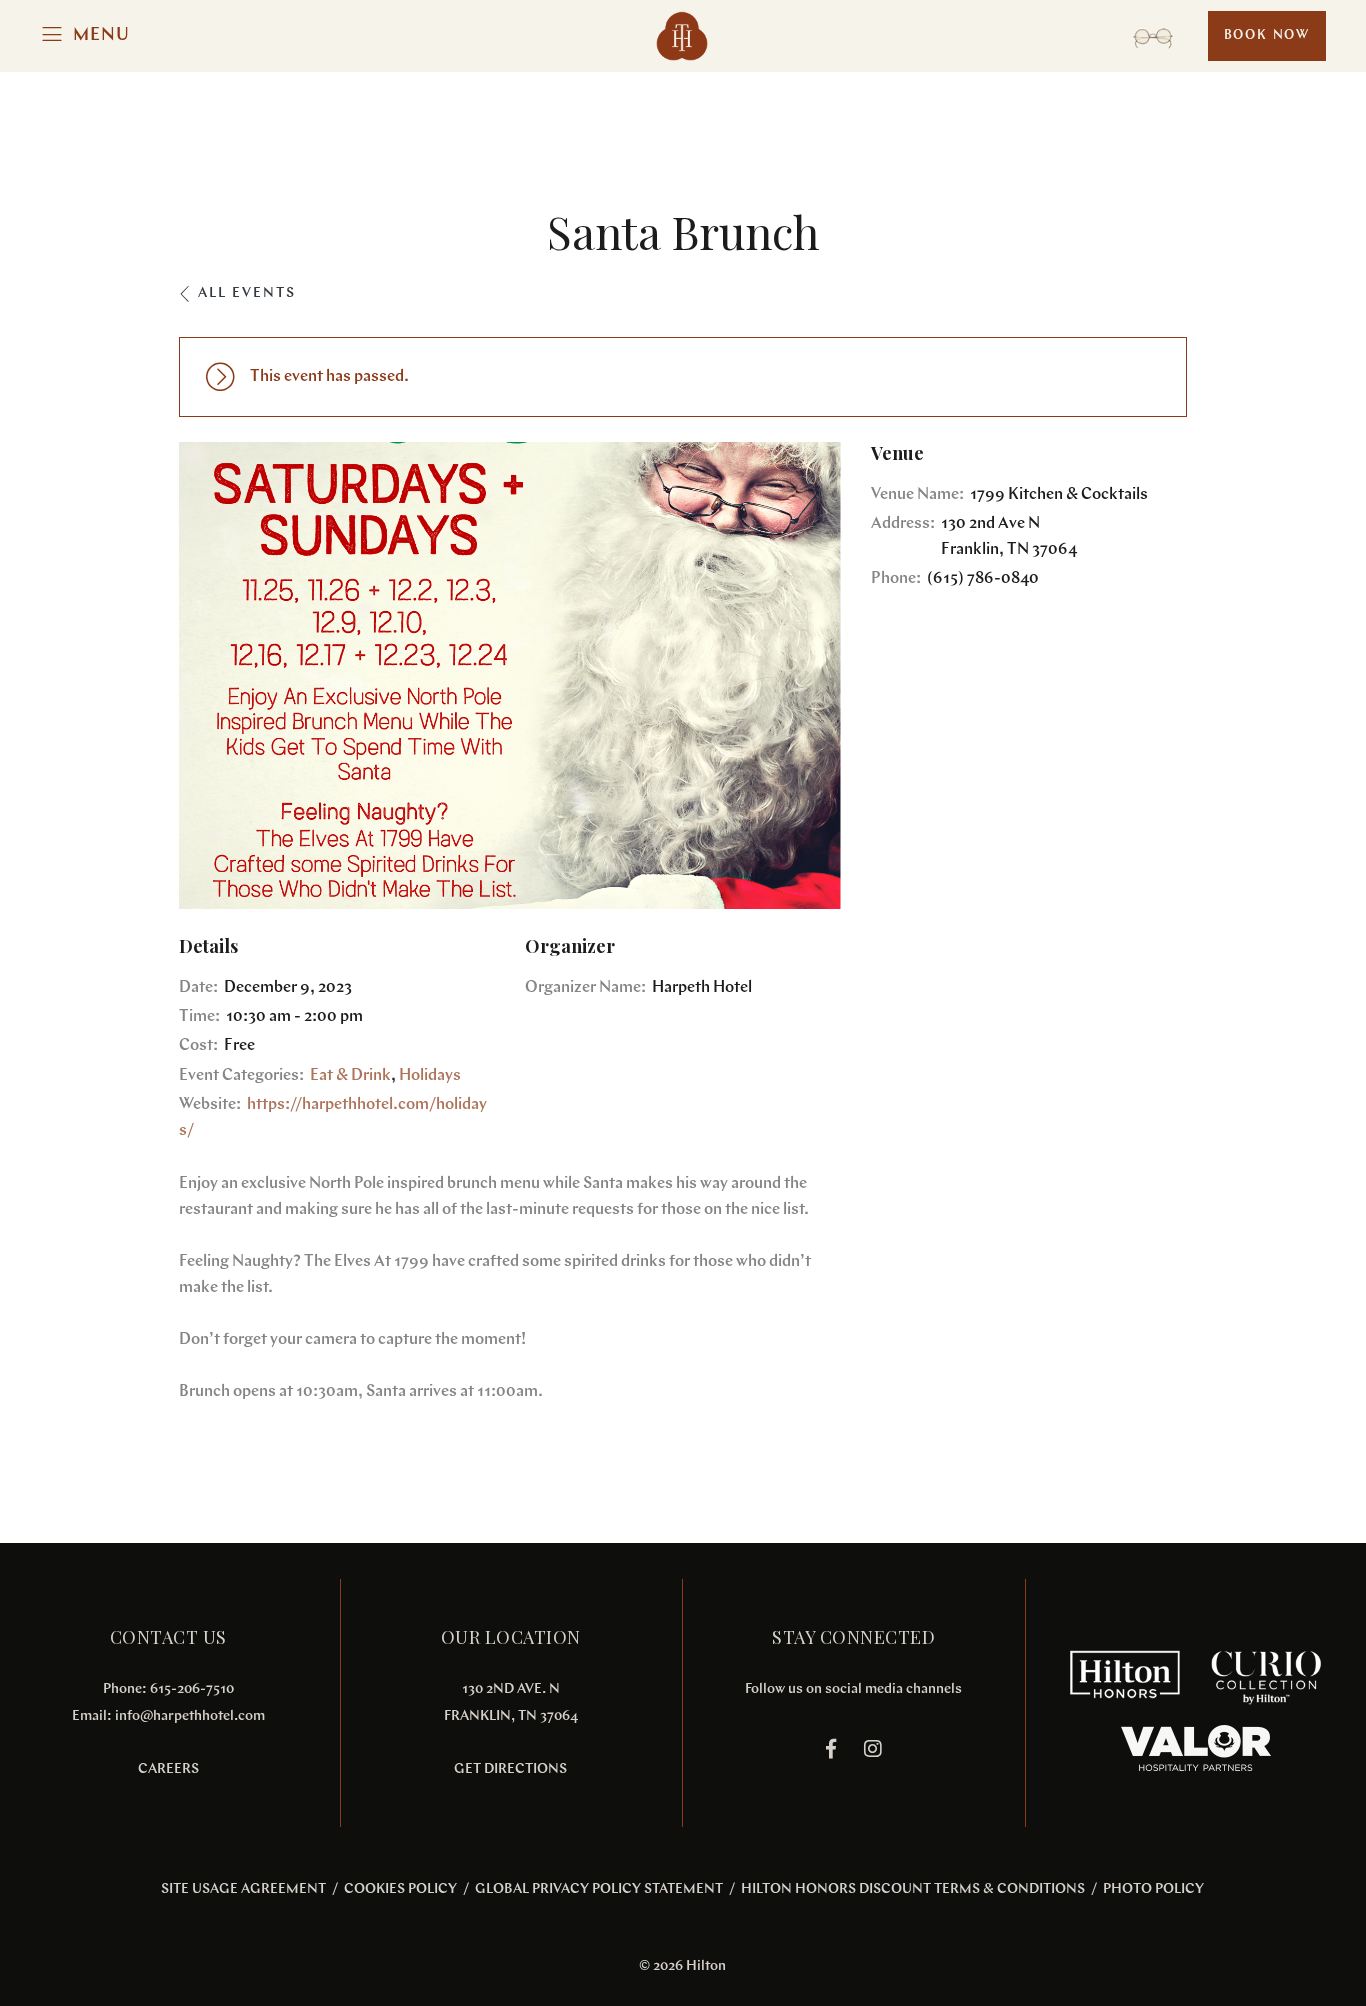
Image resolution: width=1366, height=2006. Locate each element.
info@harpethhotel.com (190, 1716)
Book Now (1267, 35)
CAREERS (168, 1769)
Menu (101, 36)
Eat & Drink (350, 1076)
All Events (247, 293)
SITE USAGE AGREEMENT (243, 1889)
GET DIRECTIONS (510, 1769)
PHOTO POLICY (1153, 1889)
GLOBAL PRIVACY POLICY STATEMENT (599, 1889)
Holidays (430, 1076)
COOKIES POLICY (400, 1889)
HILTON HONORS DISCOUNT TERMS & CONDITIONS (913, 1889)
